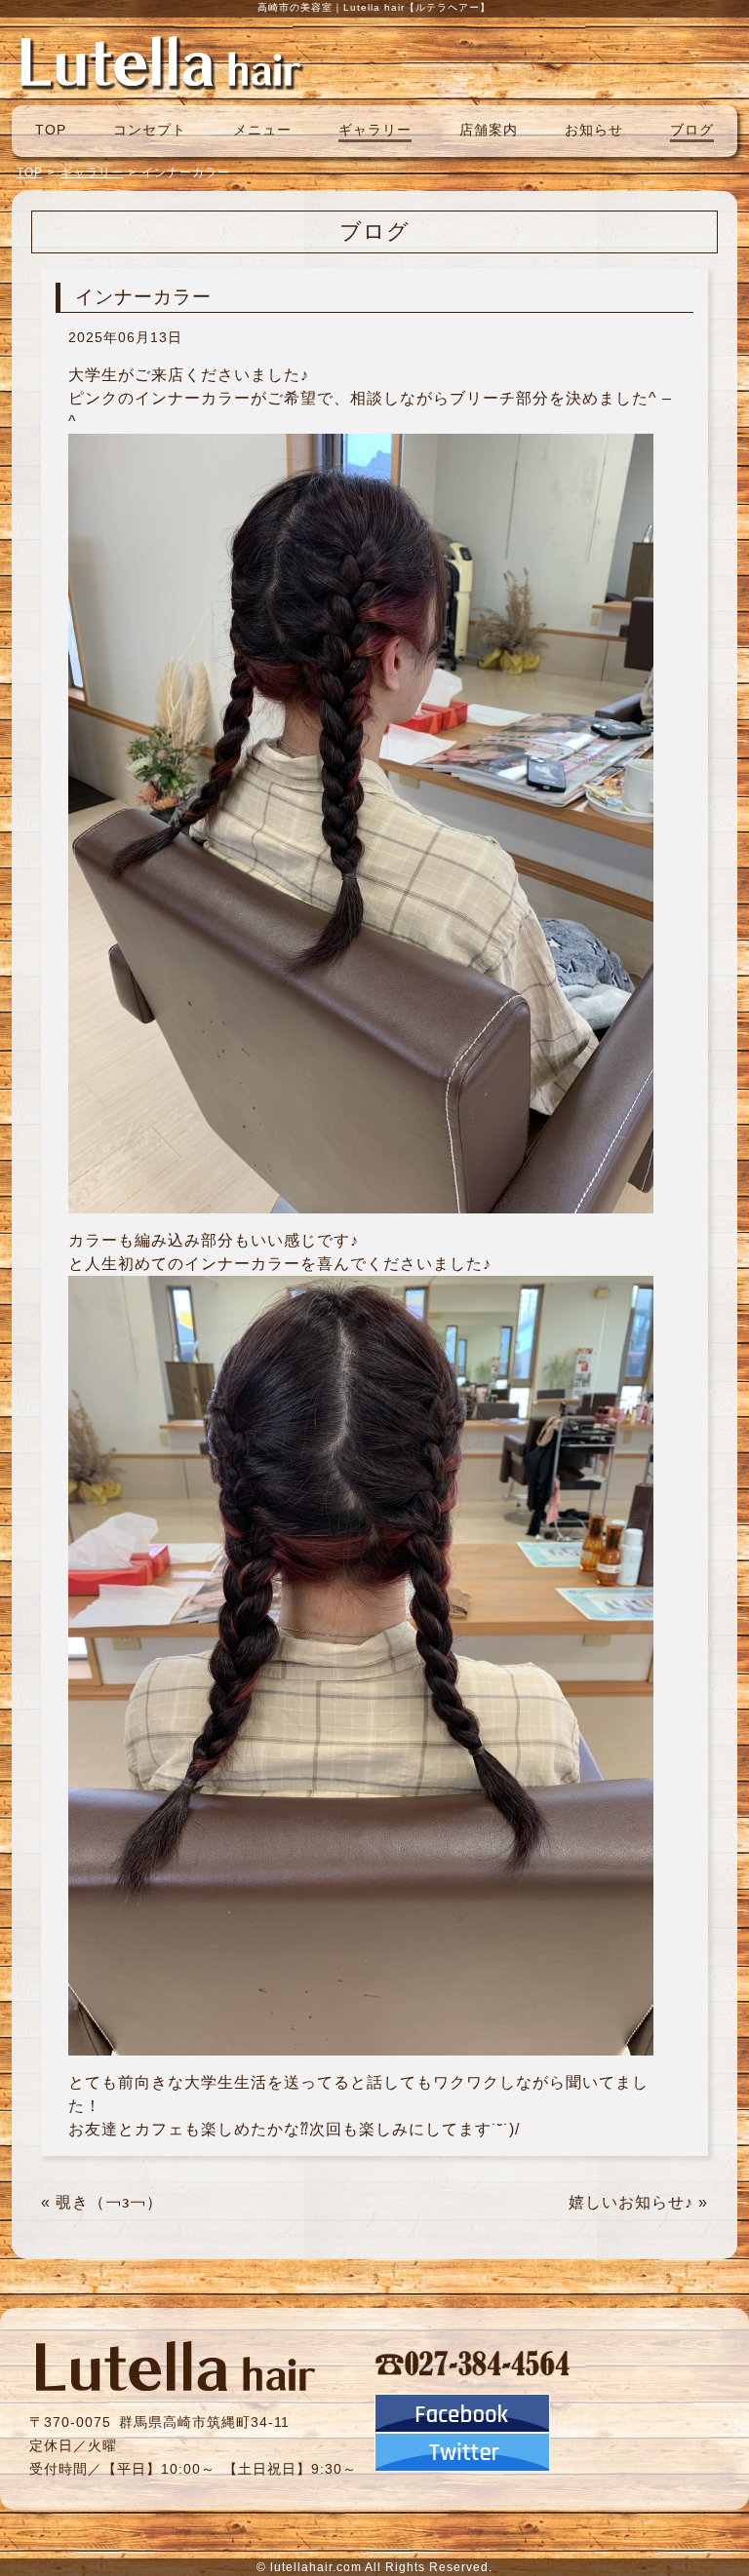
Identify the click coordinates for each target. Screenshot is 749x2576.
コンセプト (150, 130)
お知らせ (594, 130)
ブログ (692, 130)
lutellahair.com (316, 2567)
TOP (51, 130)
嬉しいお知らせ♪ (631, 2202)
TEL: (473, 2363)
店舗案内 (489, 130)
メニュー (262, 130)
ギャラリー (375, 130)
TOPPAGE (161, 61)
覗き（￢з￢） (109, 2202)
